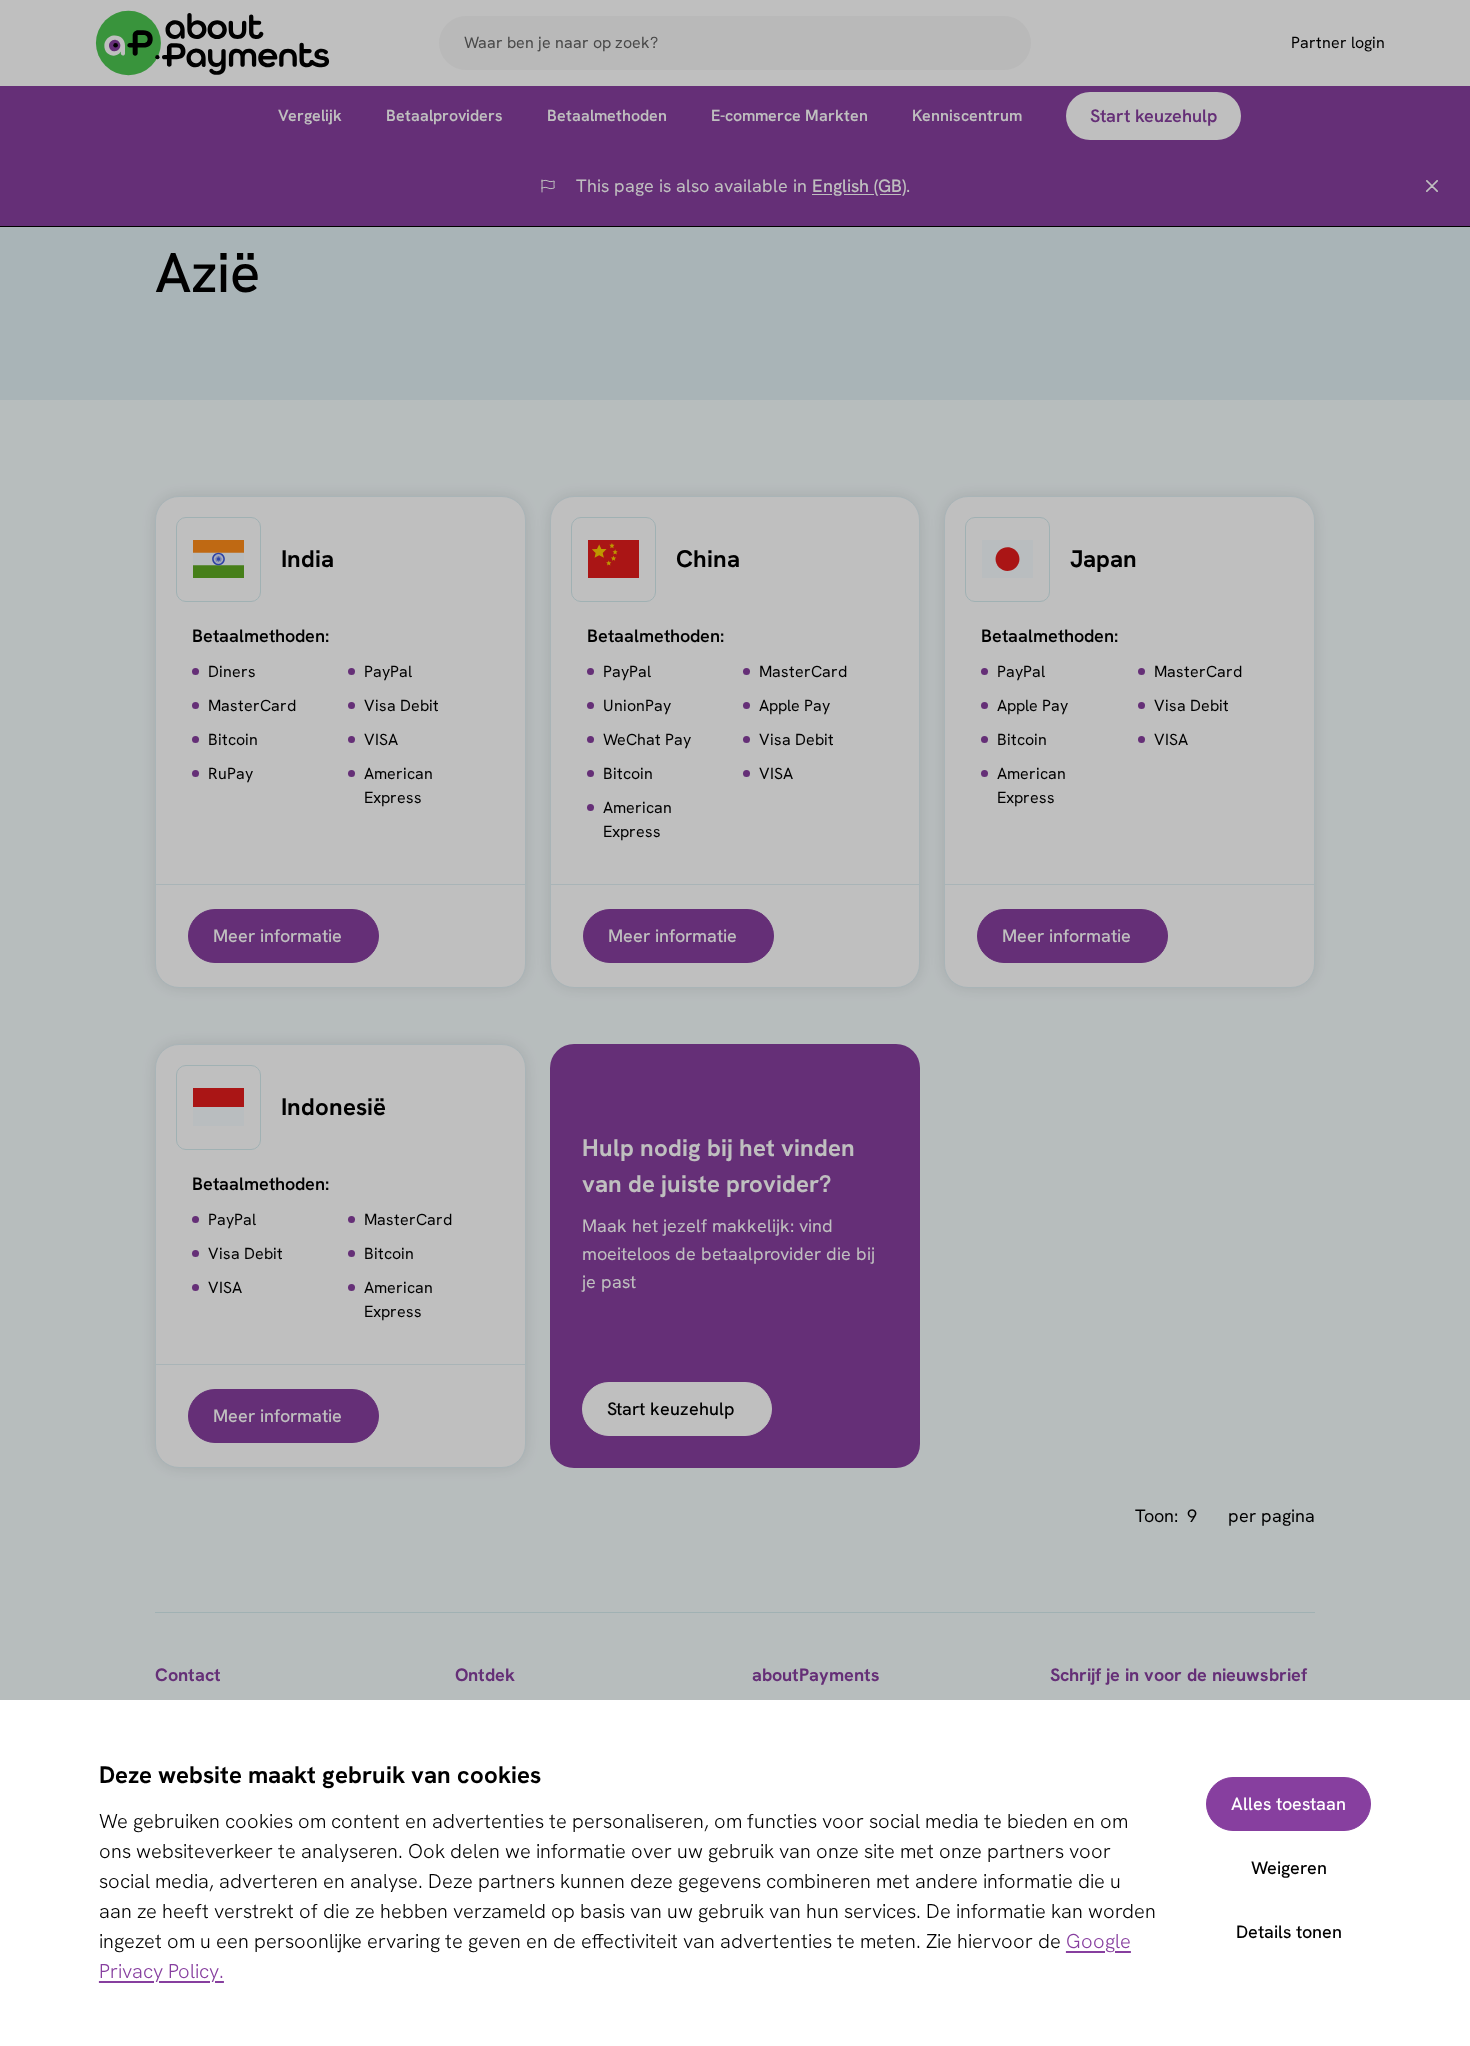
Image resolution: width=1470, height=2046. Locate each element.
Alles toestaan (1288, 1803)
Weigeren (1289, 1867)
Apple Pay (794, 705)
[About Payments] (213, 43)
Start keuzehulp (671, 1408)
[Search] (1007, 43)
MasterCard (252, 705)
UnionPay (637, 705)
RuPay (230, 773)
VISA (381, 739)
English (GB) (859, 185)
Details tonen (1289, 1931)
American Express (398, 785)
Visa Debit (401, 705)
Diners (232, 671)
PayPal (388, 671)
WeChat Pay (647, 739)
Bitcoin (233, 739)
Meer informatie (277, 935)
